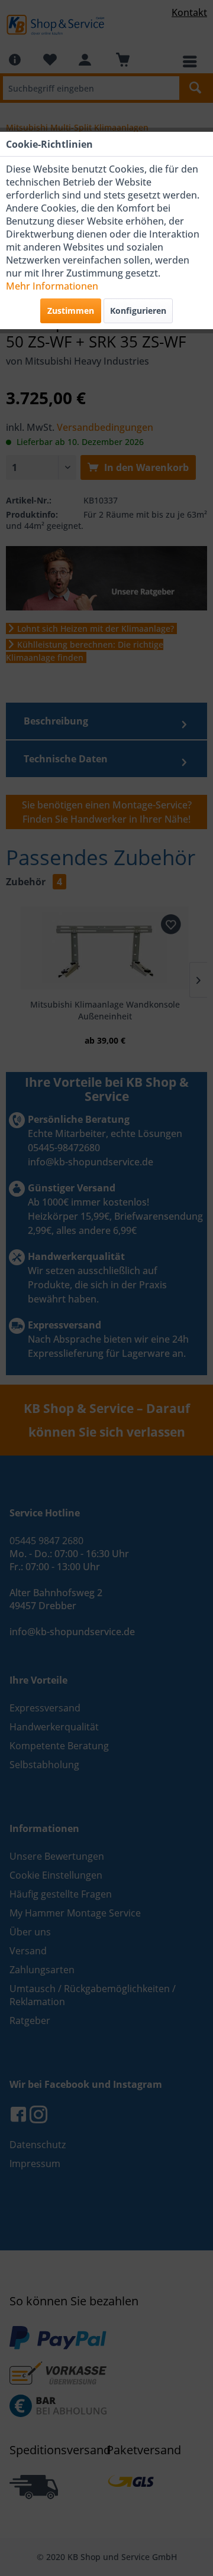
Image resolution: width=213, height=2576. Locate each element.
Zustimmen (71, 311)
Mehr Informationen (52, 286)
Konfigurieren (138, 311)
